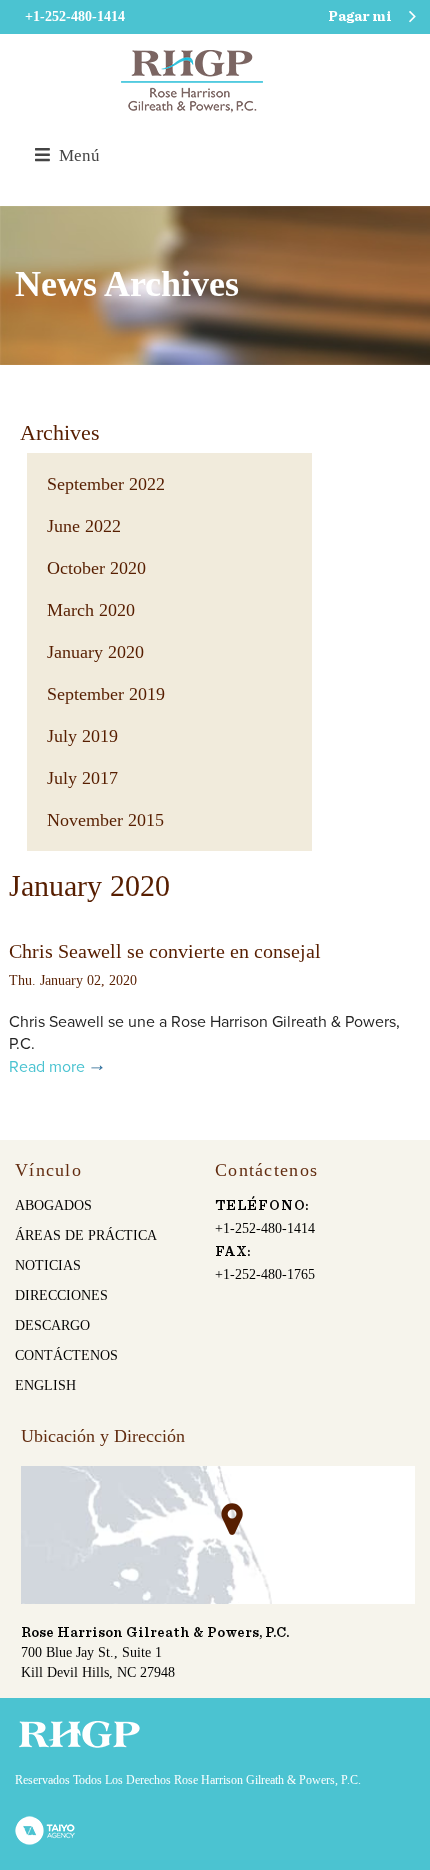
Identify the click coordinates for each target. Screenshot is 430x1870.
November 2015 (105, 820)
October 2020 (96, 568)
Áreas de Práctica (86, 1235)
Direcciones (61, 1295)
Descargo (52, 1325)
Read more (47, 1067)
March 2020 (91, 610)
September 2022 (106, 484)
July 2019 (82, 736)
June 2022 (84, 526)
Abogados (53, 1205)
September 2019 (106, 694)
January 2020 (95, 652)
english (45, 1385)
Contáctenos (66, 1355)
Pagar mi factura (360, 22)
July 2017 (82, 778)
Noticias (48, 1265)
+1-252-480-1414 (265, 1228)
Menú (77, 155)
